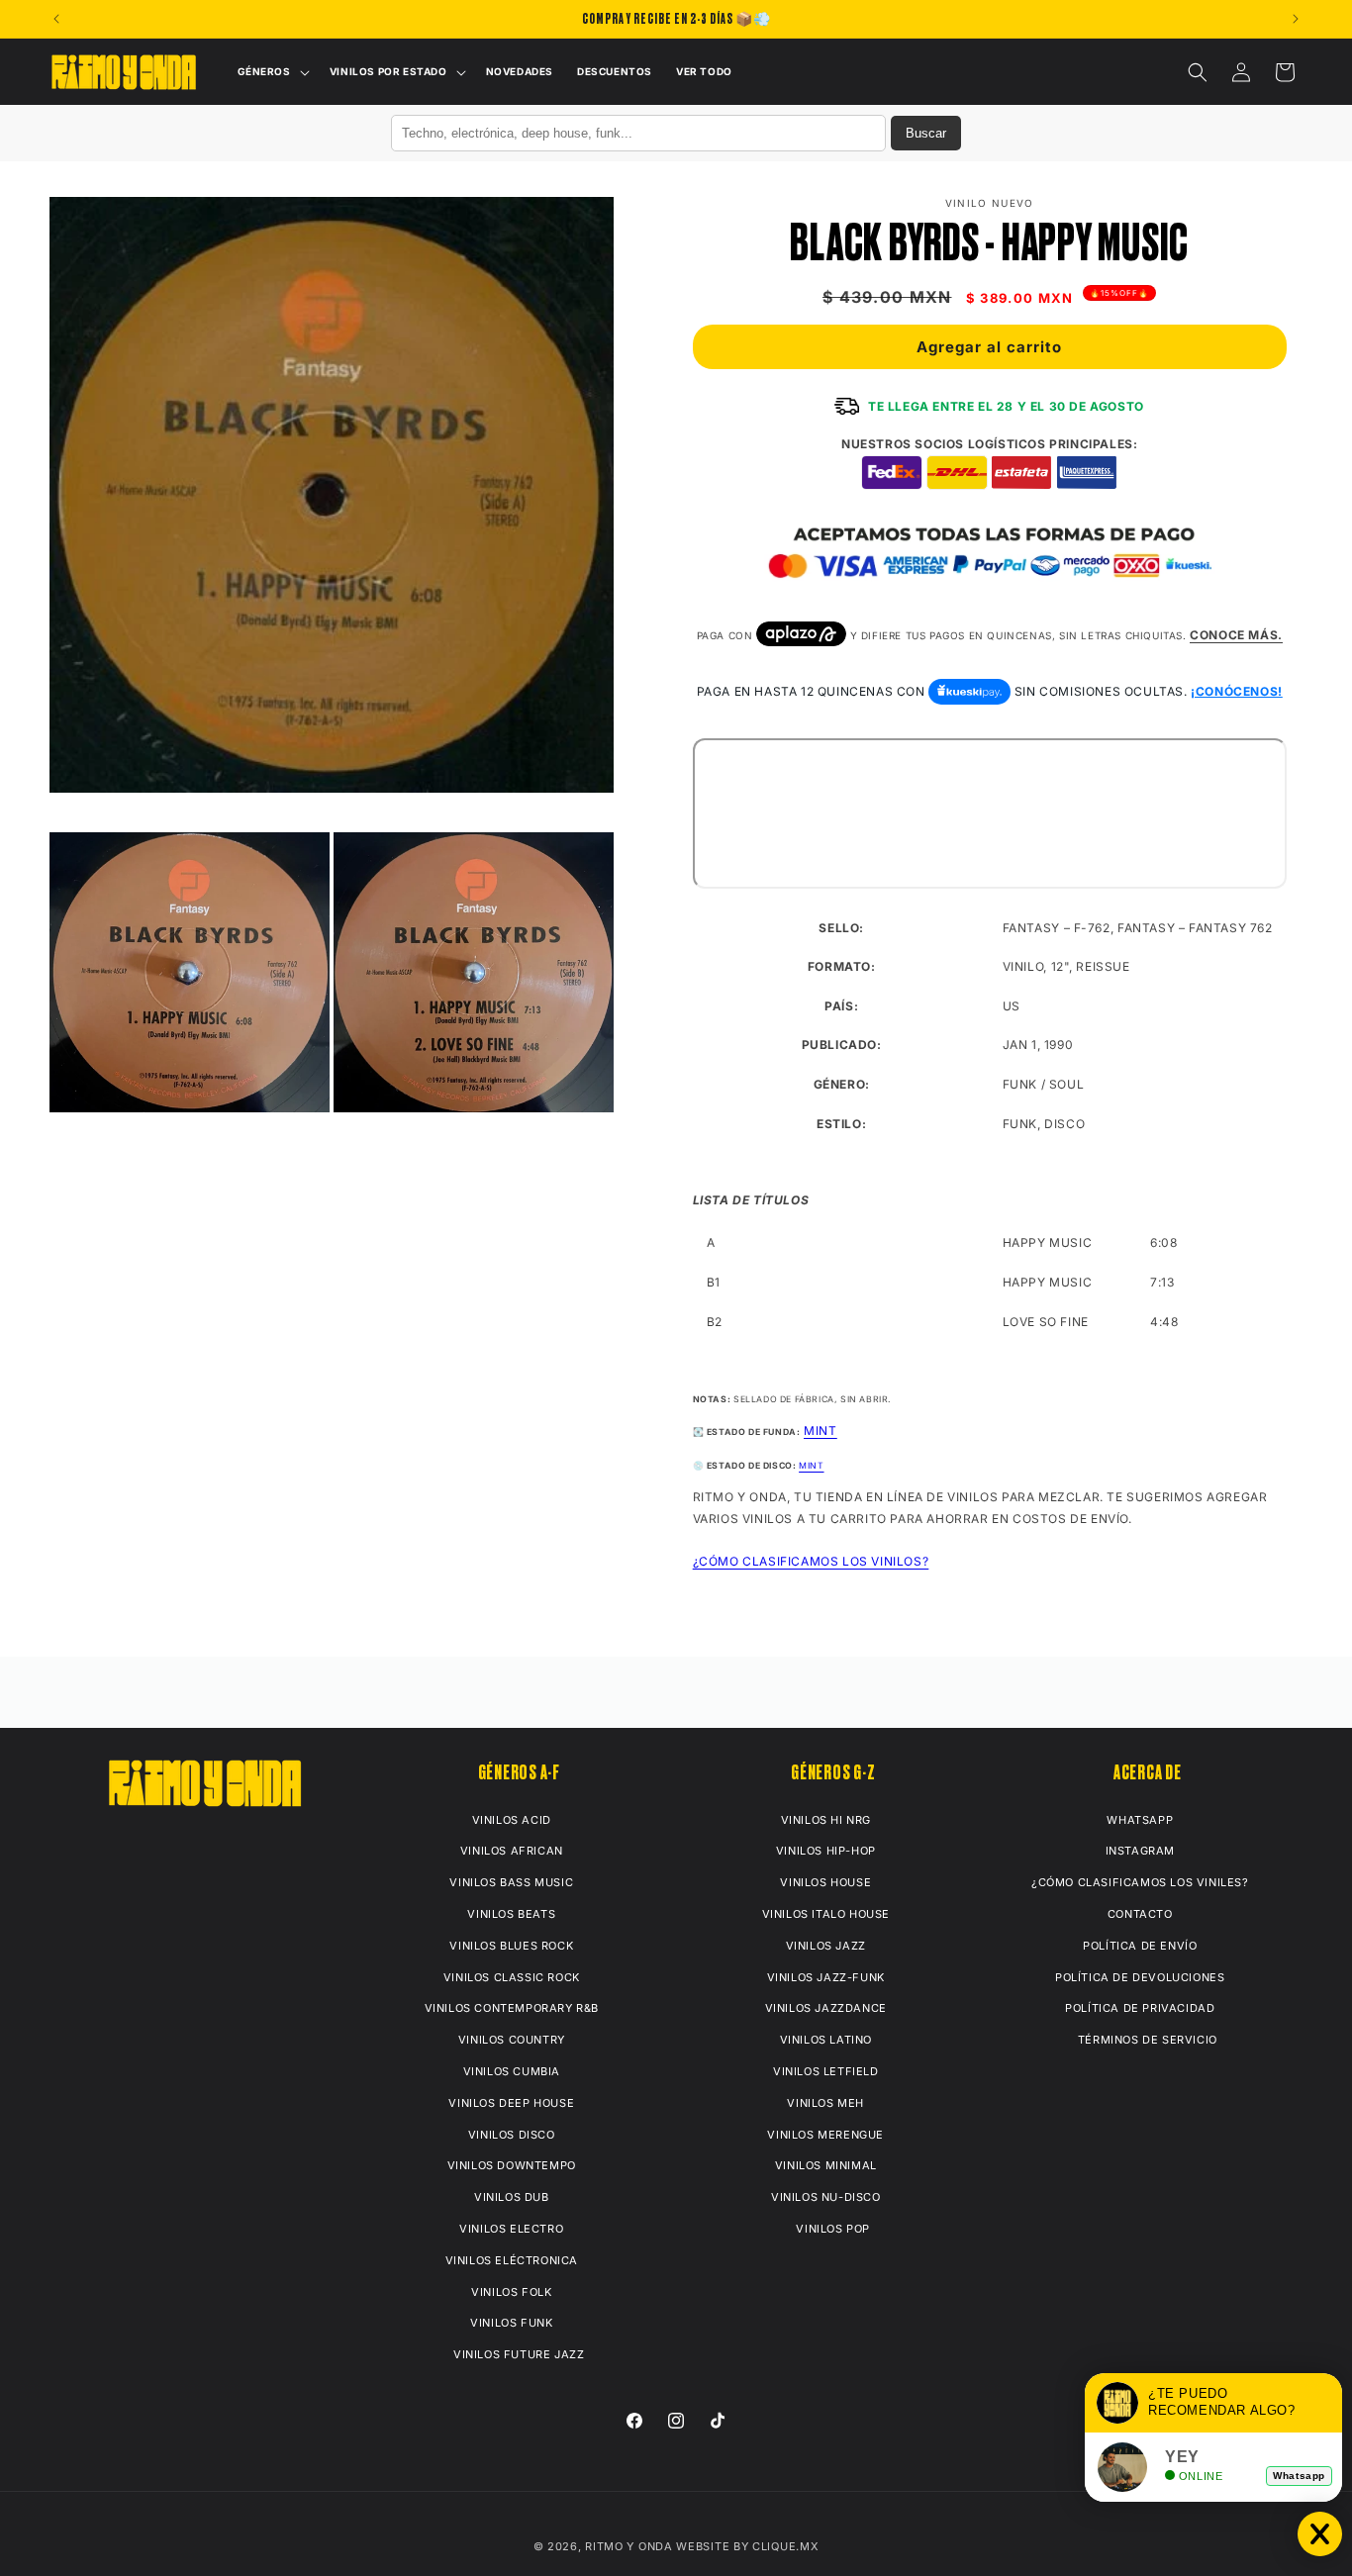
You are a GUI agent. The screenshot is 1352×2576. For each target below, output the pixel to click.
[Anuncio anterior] (56, 19)
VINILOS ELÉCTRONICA (512, 2260)
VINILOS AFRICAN (512, 1851)
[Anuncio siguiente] (1296, 19)
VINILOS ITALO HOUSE (826, 1914)
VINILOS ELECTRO (511, 2229)
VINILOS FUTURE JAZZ (519, 2354)
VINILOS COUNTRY (512, 2040)
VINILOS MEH (825, 2103)
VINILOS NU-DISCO (826, 2197)
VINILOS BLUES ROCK (511, 1946)
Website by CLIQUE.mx (747, 2546)
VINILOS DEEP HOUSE (511, 2103)
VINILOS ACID (512, 1820)
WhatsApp (1140, 1820)
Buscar (926, 133)
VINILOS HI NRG (826, 1820)
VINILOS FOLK (511, 2292)
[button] (272, 72)
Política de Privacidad (1140, 2008)
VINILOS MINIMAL (826, 2165)
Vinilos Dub (512, 2197)
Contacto (1140, 1914)
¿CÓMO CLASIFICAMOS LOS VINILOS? (811, 1561)
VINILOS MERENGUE (825, 2135)
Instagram (1140, 1851)
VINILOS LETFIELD (826, 2071)
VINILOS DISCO (512, 2135)
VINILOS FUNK (511, 2323)
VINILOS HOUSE (825, 1882)
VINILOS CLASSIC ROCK (512, 1977)
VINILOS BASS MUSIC (511, 1882)
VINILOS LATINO (826, 2040)
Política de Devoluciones (1140, 1977)
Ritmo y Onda (628, 2546)
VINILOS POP (833, 2229)
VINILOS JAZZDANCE (826, 2008)
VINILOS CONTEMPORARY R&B (512, 2008)
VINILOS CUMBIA (512, 2071)
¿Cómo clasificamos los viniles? (1140, 1882)
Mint (811, 1466)
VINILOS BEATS (511, 1914)
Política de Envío (1140, 1946)
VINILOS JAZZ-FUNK (826, 1977)
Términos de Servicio (1148, 2040)
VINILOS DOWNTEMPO (512, 2165)
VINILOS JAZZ (826, 1946)
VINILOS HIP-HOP (826, 1851)
